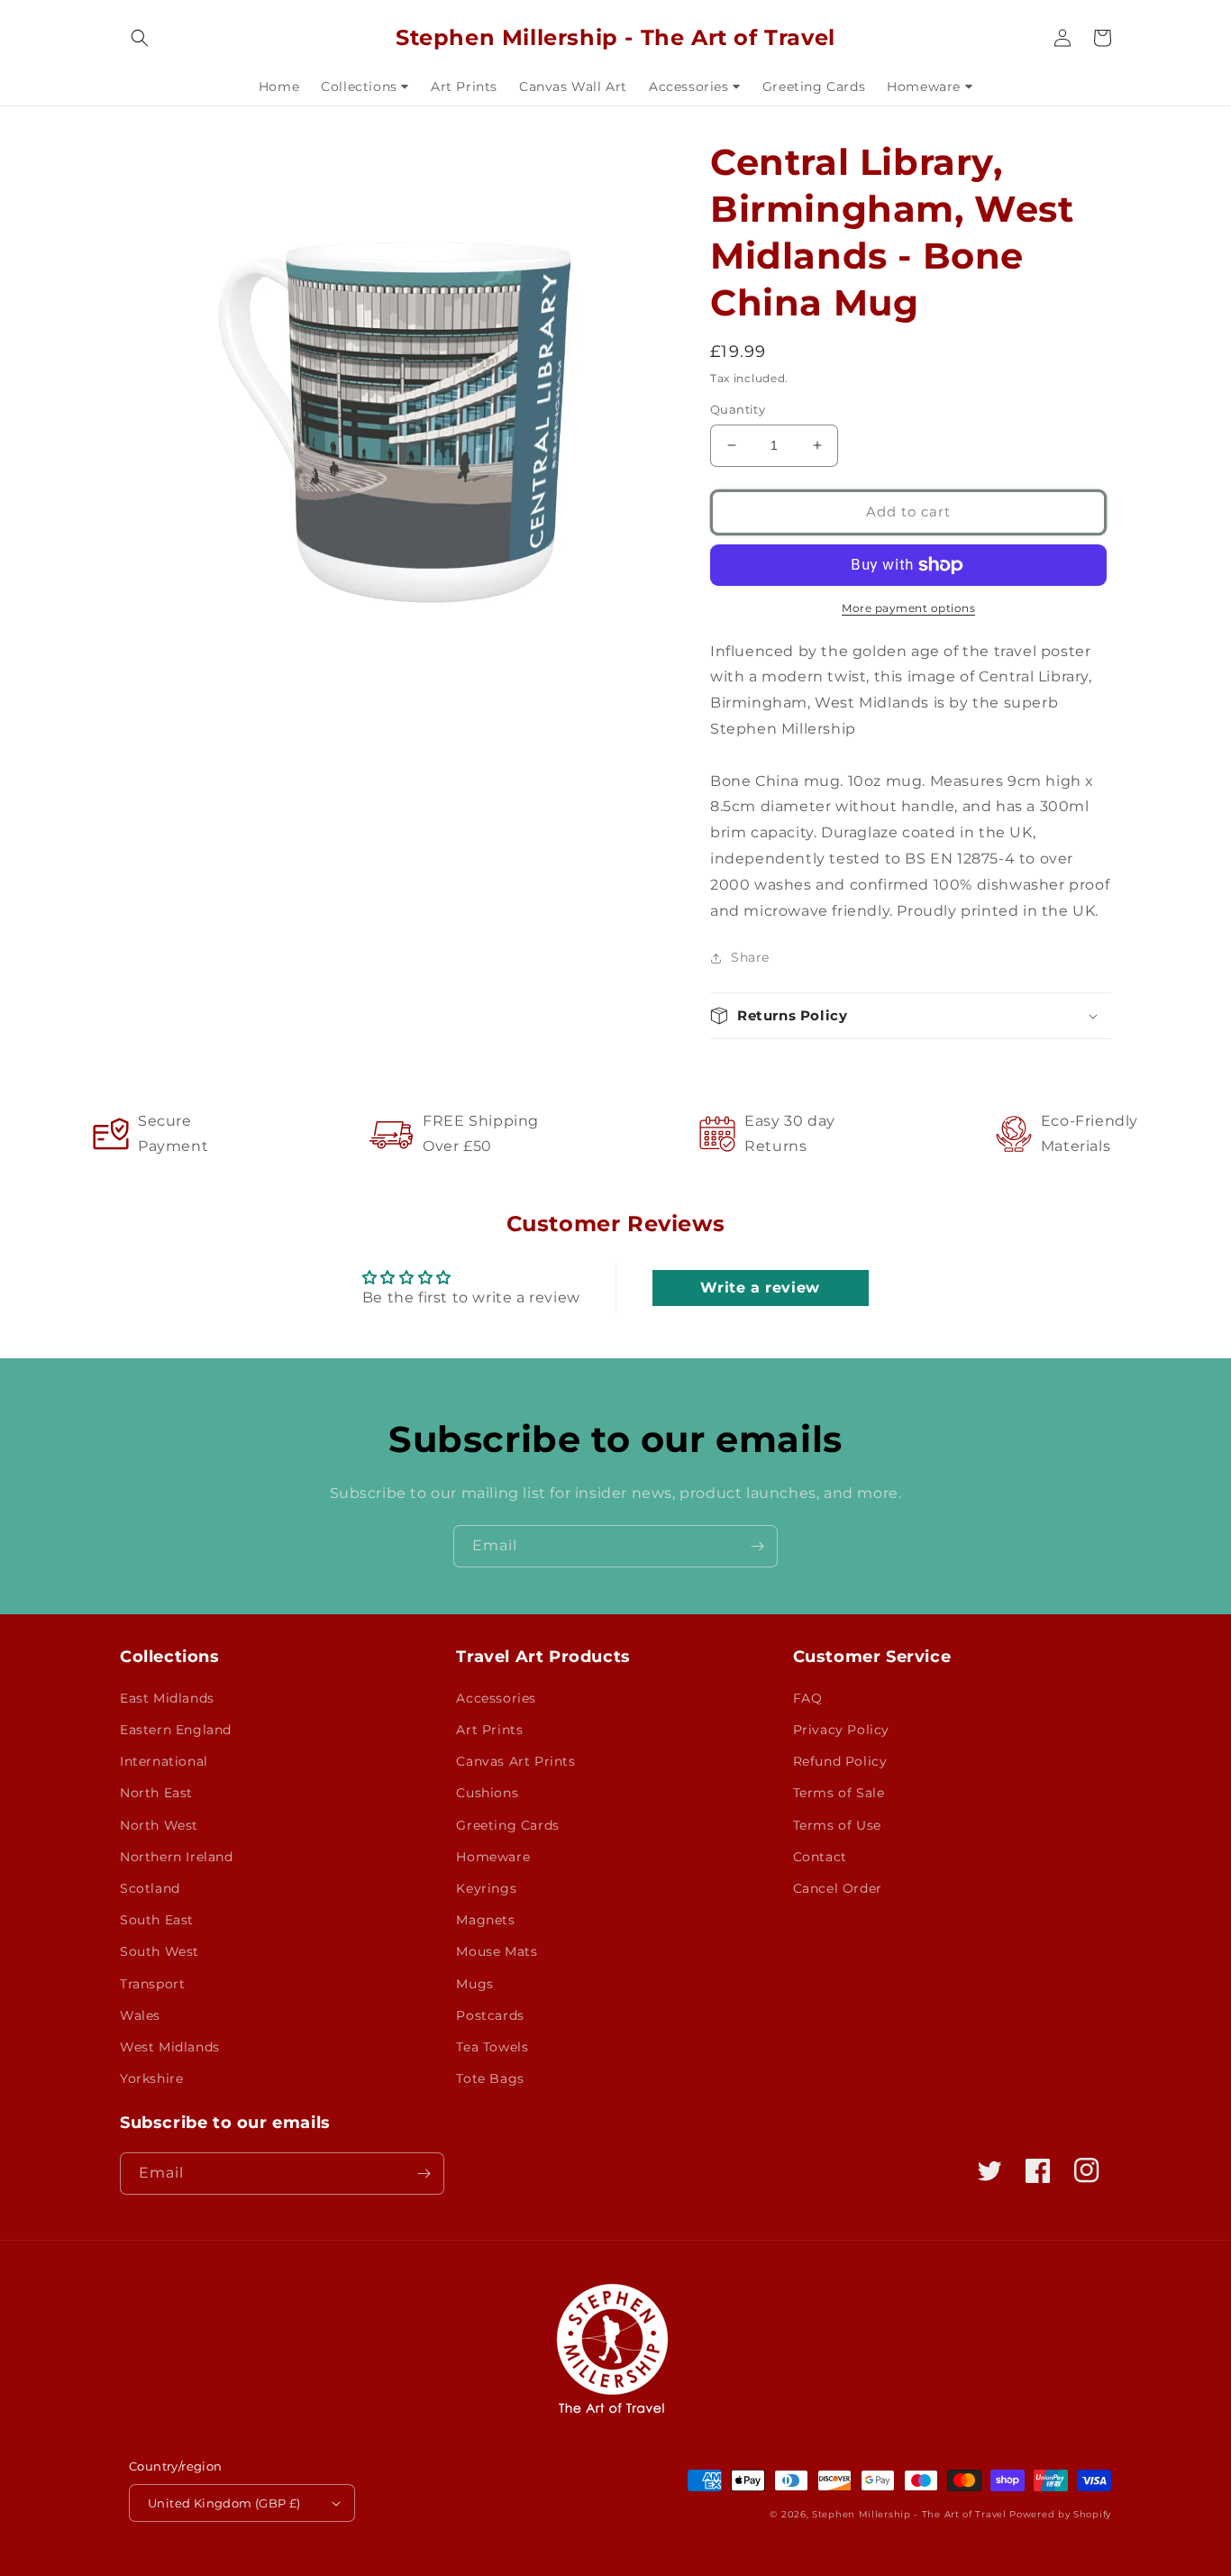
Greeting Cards (507, 1825)
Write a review (760, 1288)
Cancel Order (838, 1888)
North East (156, 1793)
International (164, 1761)
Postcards (490, 2015)
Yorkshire (151, 2078)
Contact (820, 1857)
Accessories (496, 1698)
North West (159, 1825)
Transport (152, 1984)
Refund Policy (840, 1761)
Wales (140, 2015)
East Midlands (167, 1698)
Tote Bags (490, 2078)
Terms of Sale (839, 1793)
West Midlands (170, 2047)
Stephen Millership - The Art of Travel (909, 2514)
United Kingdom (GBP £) (224, 2503)
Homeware (493, 1857)
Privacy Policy (841, 1730)
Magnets (485, 1920)
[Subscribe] (757, 1546)
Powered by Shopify (1060, 2514)
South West (160, 1951)
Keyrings (486, 1888)
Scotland (150, 1888)
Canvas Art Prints (515, 1761)
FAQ (808, 1698)
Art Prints (489, 1730)
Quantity (738, 409)
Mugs (474, 1984)
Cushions (487, 1793)
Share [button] (750, 957)
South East (157, 1920)
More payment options (908, 608)
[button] (140, 38)
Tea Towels (492, 2047)
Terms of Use (837, 1825)
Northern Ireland (177, 1857)
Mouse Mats (497, 1951)
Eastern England (176, 1730)
